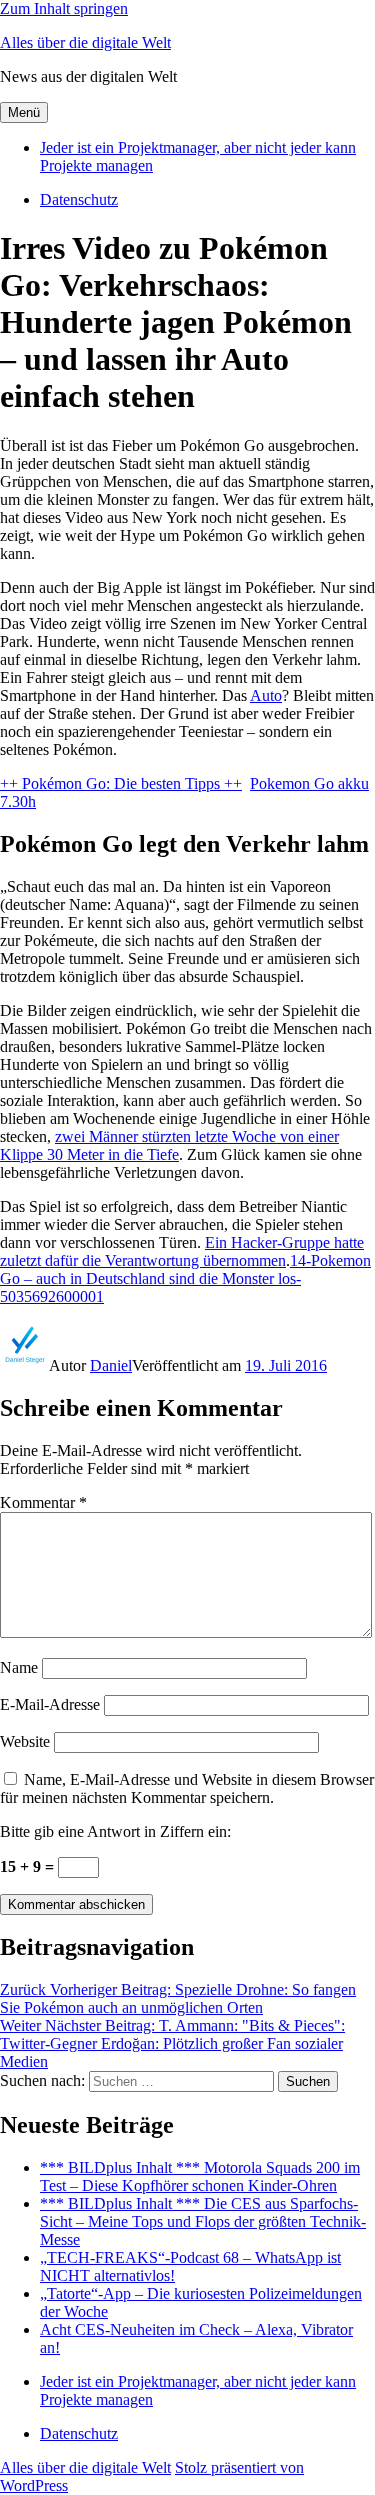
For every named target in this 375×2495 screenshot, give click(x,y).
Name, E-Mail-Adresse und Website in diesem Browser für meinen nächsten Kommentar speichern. (187, 1788)
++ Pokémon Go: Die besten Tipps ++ (121, 783)
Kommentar (43, 1502)
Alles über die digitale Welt (85, 42)
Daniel (111, 1365)
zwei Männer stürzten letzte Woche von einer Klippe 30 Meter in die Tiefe (169, 1145)
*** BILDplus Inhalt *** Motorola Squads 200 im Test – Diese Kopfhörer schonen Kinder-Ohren (200, 2176)
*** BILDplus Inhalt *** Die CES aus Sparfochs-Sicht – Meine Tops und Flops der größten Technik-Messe (203, 2221)
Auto (266, 695)
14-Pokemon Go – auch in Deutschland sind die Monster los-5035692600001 (185, 1278)
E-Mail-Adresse (50, 1704)
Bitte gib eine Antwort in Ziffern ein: (115, 1831)
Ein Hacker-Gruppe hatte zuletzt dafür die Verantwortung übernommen (182, 1251)
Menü (24, 112)
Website (25, 1741)
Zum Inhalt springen (64, 8)
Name (19, 1667)
